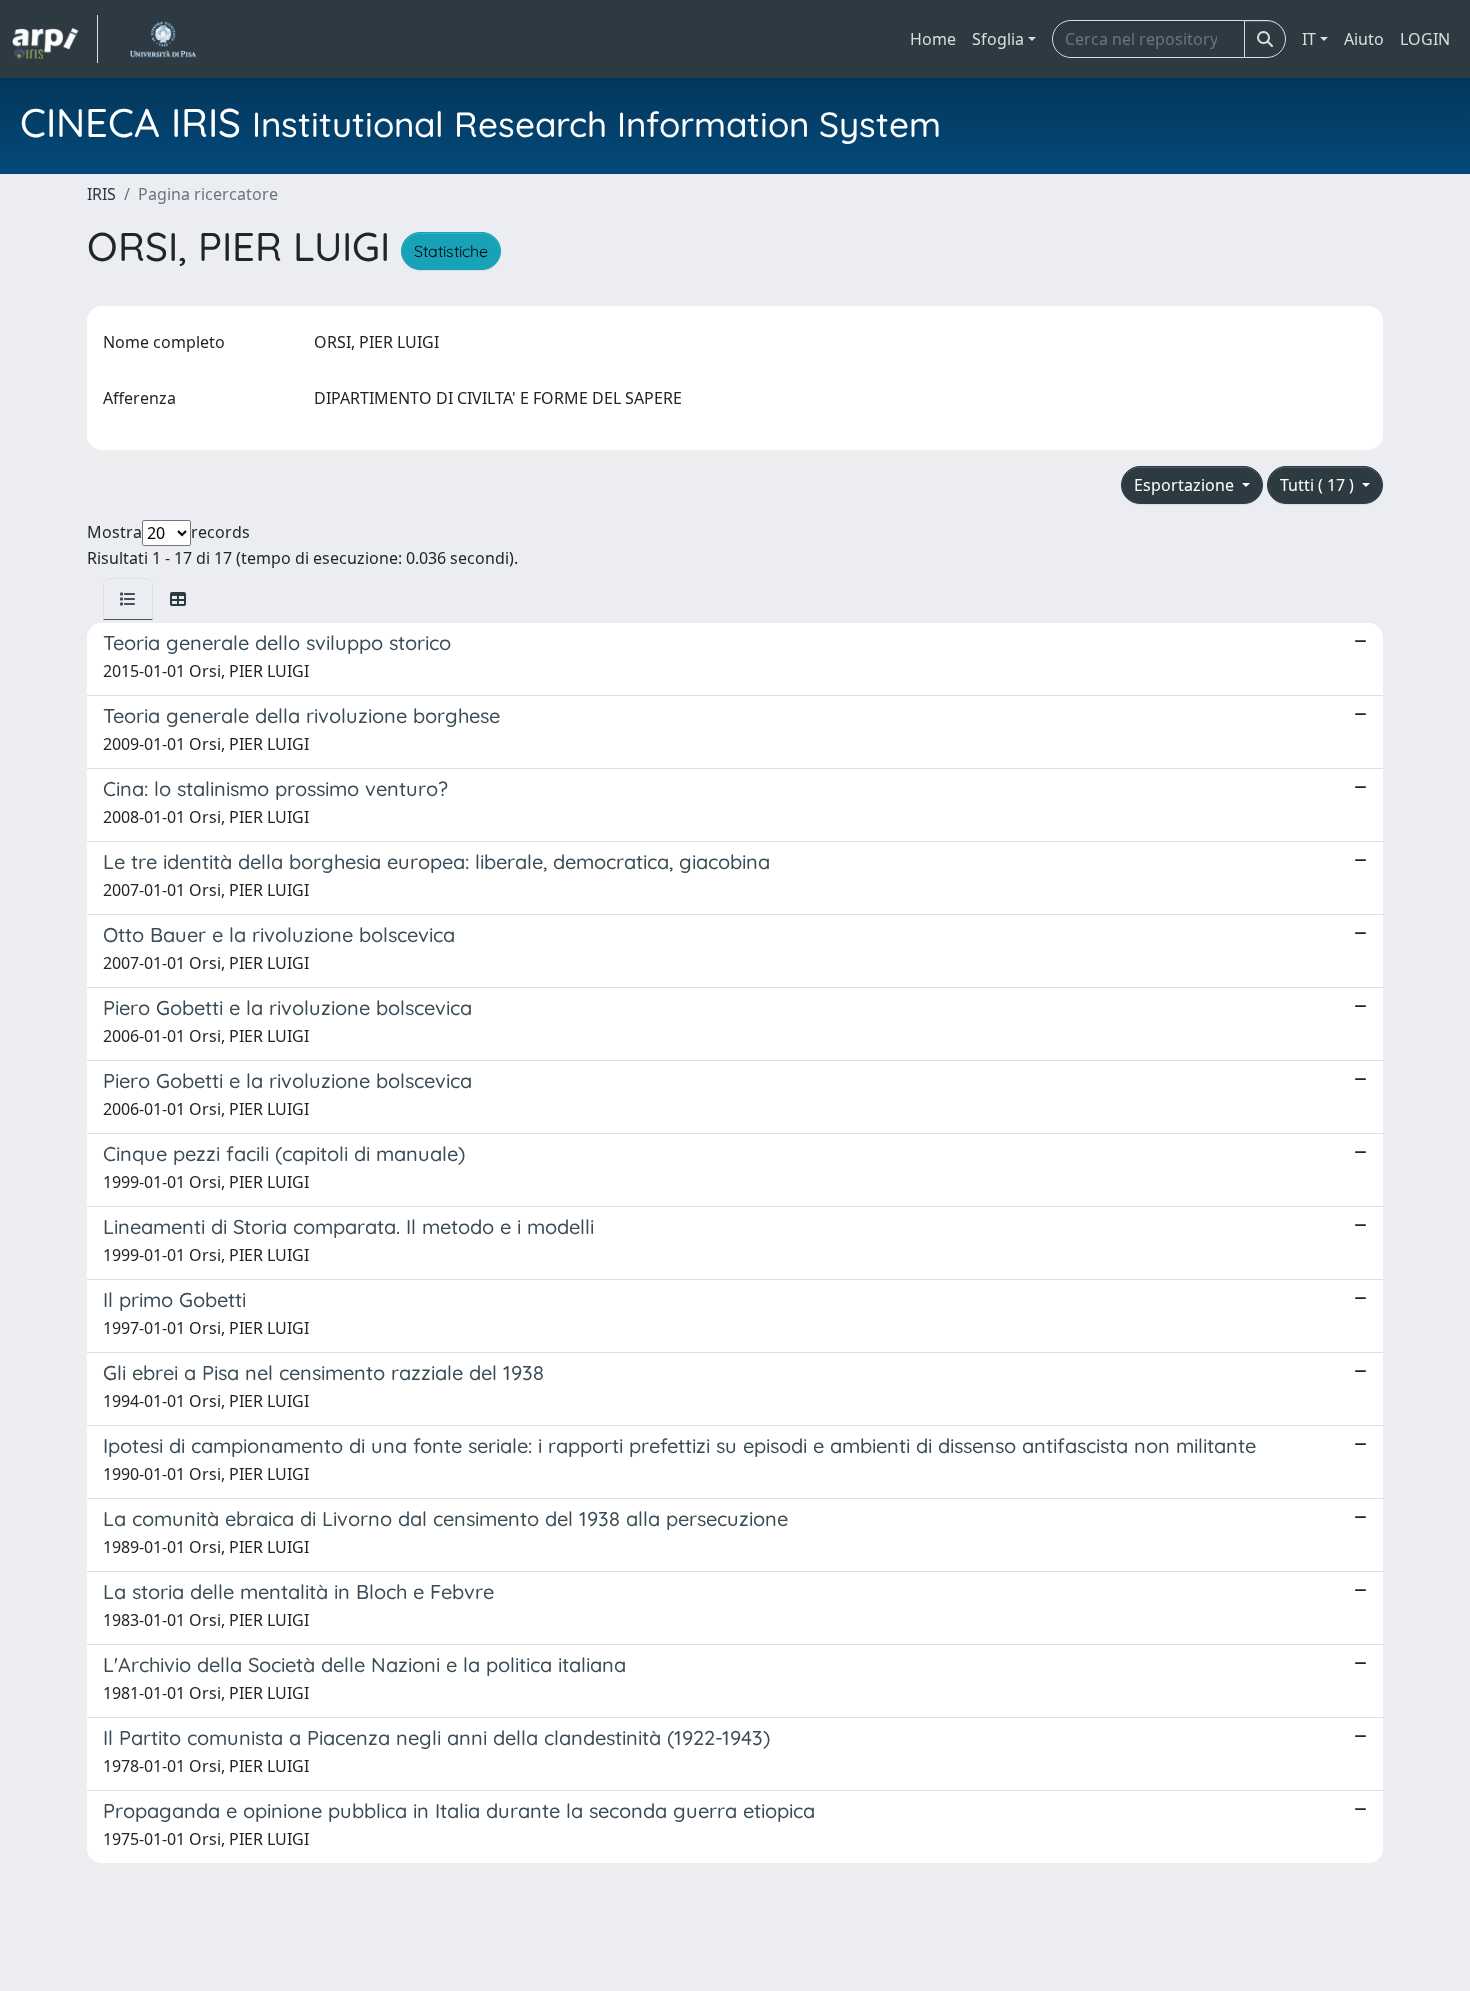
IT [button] (1309, 39)
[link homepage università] (162, 39)
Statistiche (451, 251)
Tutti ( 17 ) (1319, 485)
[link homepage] (55, 39)
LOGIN (1425, 39)
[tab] (128, 599)
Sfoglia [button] (998, 39)
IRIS (101, 194)
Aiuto (1364, 39)
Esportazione (1186, 485)
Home (933, 39)
